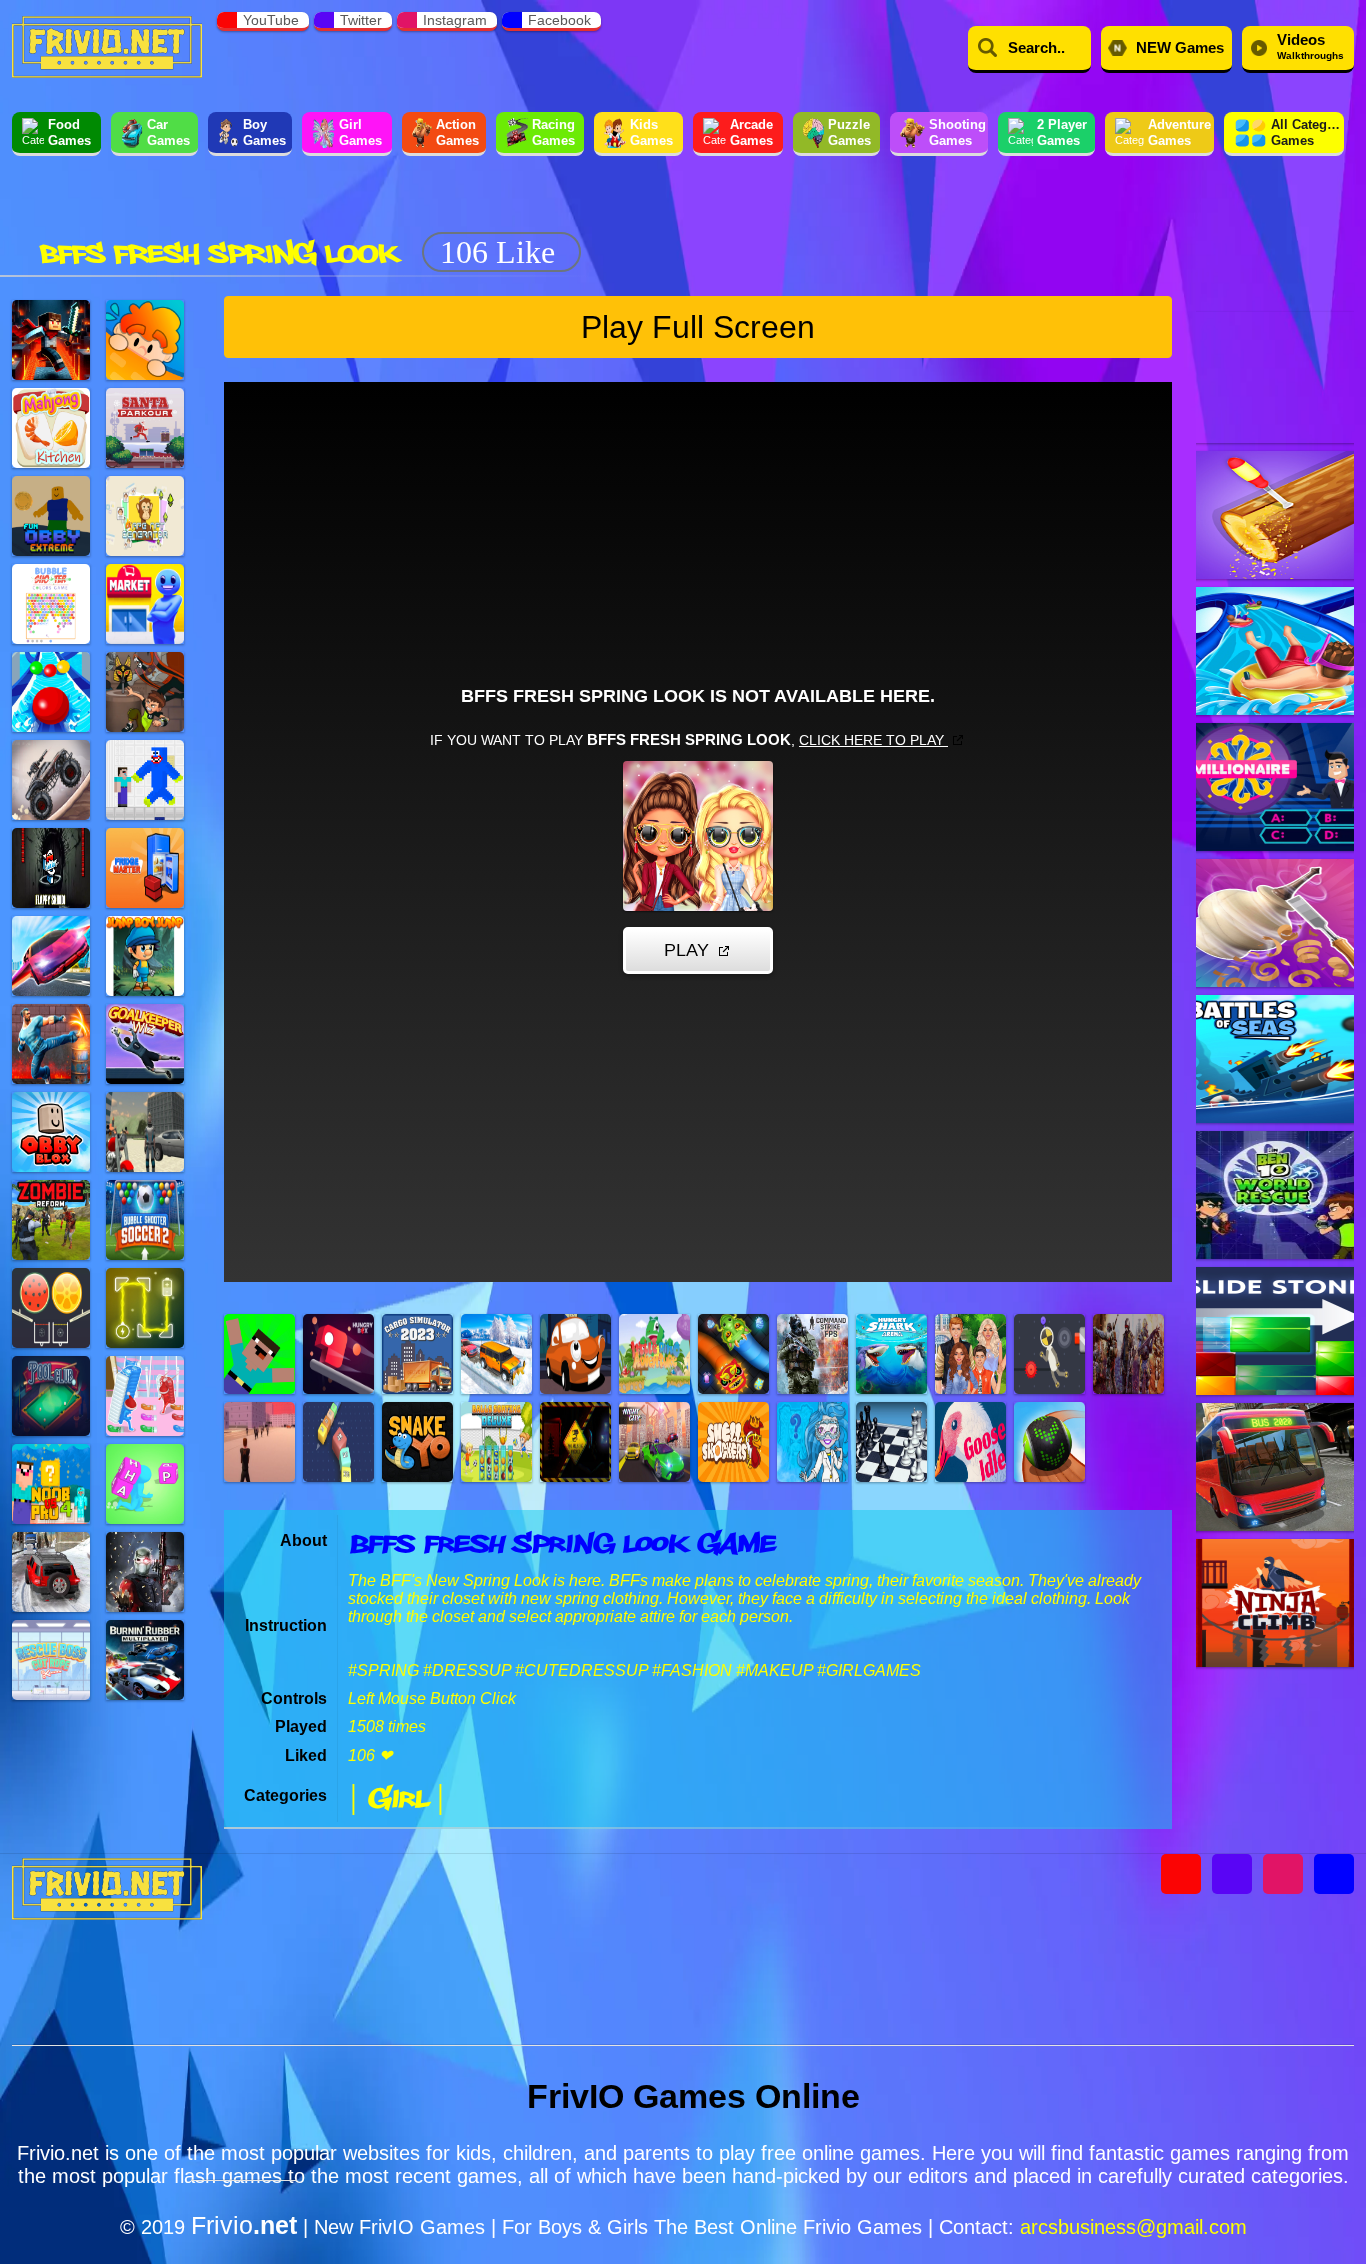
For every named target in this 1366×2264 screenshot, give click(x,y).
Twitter (361, 20)
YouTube (271, 20)
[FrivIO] (107, 45)
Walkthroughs (1310, 46)
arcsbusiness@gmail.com (1133, 2227)
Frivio (244, 2225)
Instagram (455, 20)
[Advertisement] (955, 218)
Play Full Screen (698, 327)
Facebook (559, 20)
